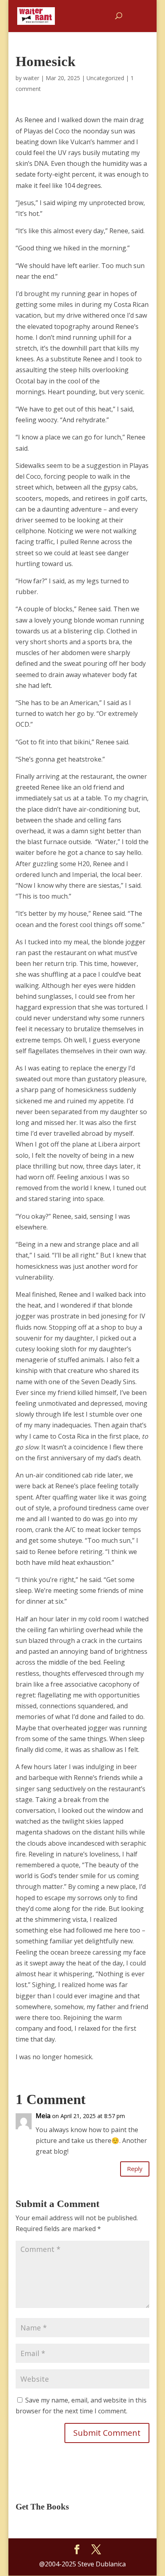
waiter (31, 78)
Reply (135, 2169)
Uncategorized (105, 78)
